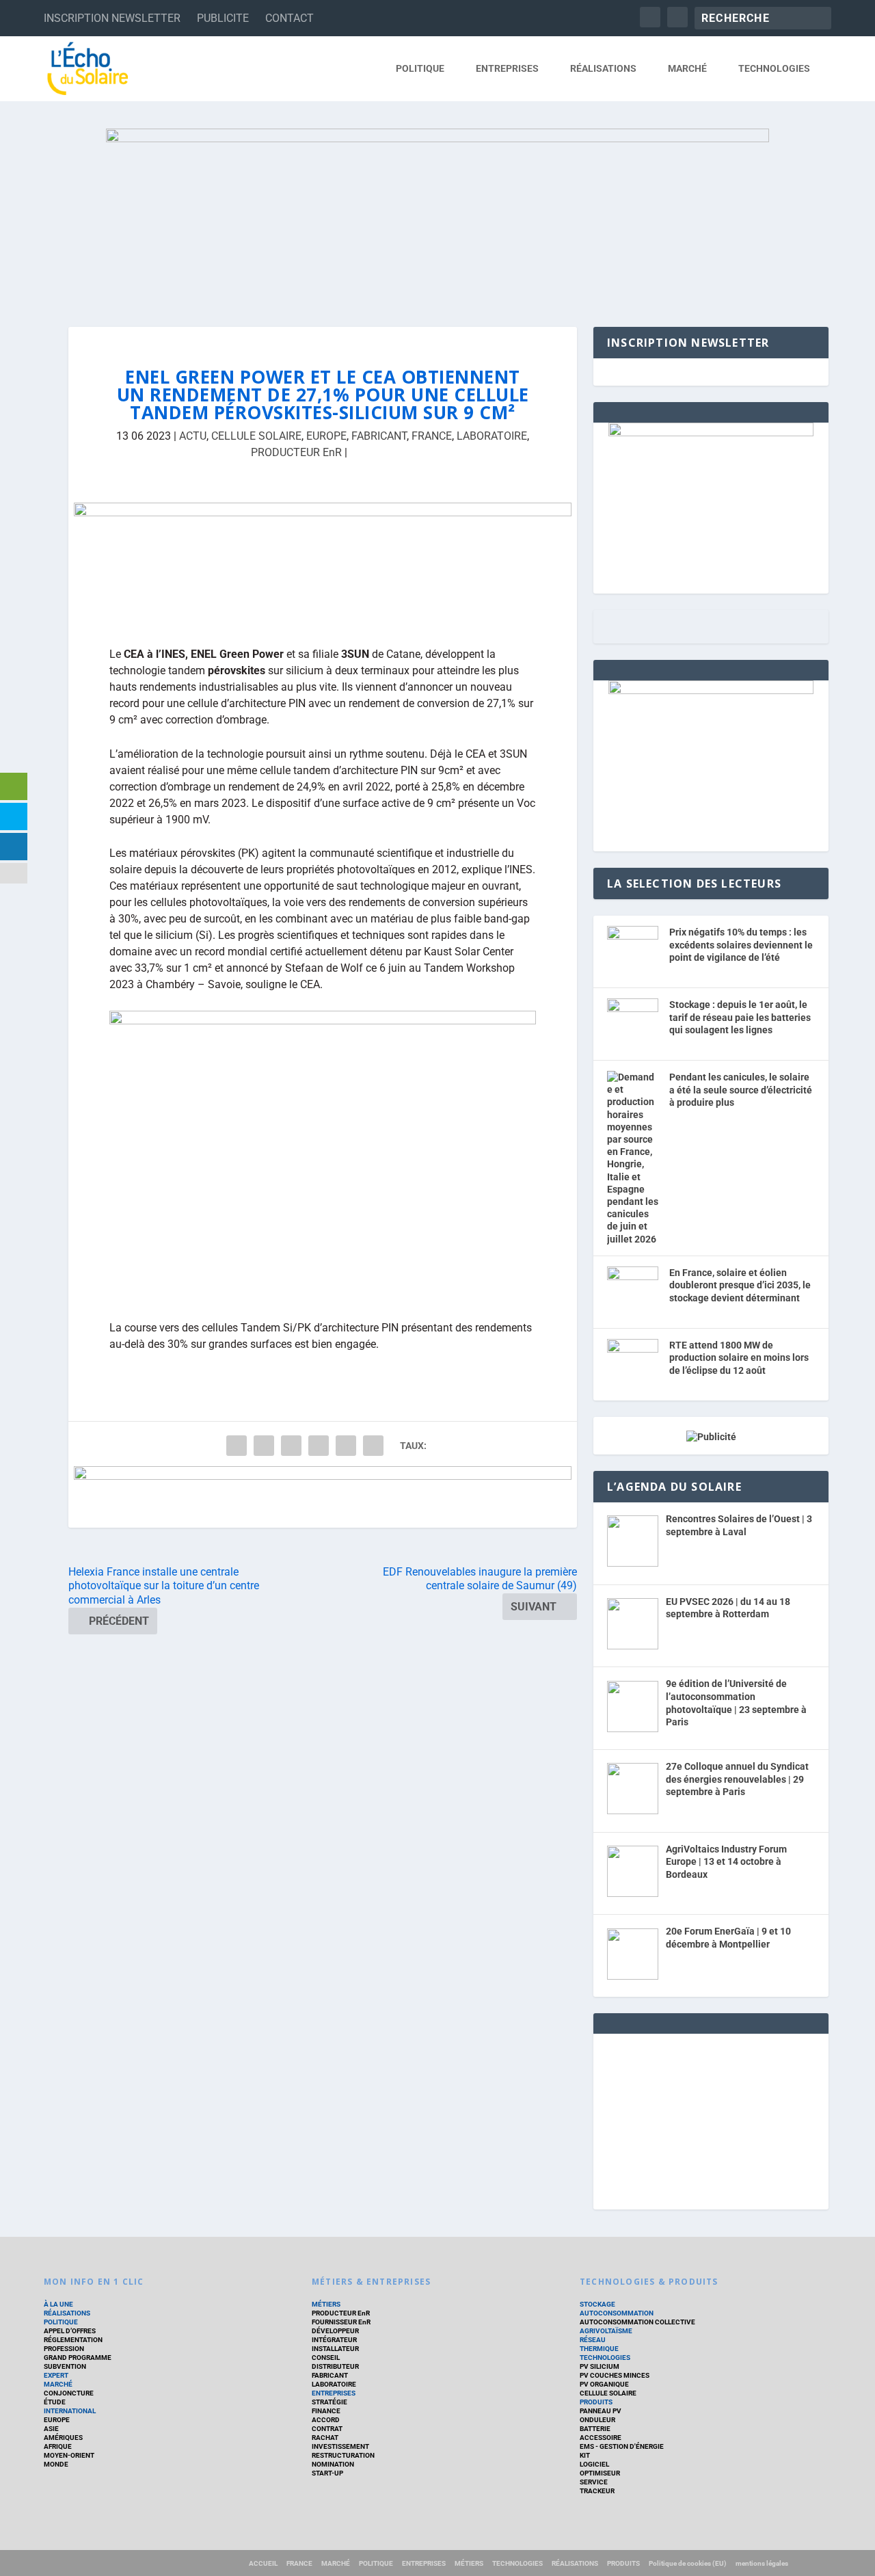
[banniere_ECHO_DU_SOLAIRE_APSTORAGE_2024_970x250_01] (437, 214)
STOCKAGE (597, 2304)
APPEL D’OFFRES (70, 2331)
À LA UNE (58, 2304)
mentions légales (762, 2563)
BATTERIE (595, 2429)
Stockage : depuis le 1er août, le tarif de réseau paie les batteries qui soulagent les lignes (740, 1017)
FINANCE (326, 2411)
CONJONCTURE (69, 2393)
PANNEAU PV (601, 2411)
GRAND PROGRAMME (78, 2358)
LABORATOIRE (492, 436)
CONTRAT (327, 2429)
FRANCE (432, 436)
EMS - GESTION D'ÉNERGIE (622, 2446)
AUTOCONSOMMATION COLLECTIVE (637, 2322)
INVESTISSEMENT (340, 2446)
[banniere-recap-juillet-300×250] (711, 691)
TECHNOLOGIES (774, 68)
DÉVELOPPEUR (335, 2331)
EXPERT (56, 2375)
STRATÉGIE (329, 2402)
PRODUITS (596, 2402)
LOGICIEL (594, 2464)
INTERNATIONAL (70, 2411)
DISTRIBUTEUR (335, 2366)
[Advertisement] (711, 2119)
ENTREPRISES (507, 68)
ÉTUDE (55, 2402)
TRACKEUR (597, 2491)
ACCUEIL (263, 2563)
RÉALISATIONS (603, 68)
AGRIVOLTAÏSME (606, 2331)
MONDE (56, 2464)
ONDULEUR (597, 2420)
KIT (585, 2455)
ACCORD (326, 2420)
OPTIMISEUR (600, 2473)
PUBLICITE (223, 18)
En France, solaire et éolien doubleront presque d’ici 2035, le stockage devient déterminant (740, 1285)
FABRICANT (379, 436)
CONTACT (290, 18)
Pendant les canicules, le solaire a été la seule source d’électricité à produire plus (741, 1090)
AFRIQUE (58, 2446)
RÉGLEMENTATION (73, 2340)
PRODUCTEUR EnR (296, 452)
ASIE (51, 2429)
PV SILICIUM (600, 2366)
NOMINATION (333, 2464)
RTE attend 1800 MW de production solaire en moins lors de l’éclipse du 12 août (739, 1358)
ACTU (193, 436)
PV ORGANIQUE (604, 2384)
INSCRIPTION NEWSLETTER (112, 18)
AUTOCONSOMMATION (617, 2313)
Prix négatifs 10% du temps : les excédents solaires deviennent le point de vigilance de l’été (741, 945)
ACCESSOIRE (601, 2438)
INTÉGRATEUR (334, 2340)
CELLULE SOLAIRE (256, 436)
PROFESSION (64, 2349)
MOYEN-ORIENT (69, 2455)
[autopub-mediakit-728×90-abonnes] (323, 1497)
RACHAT (325, 2438)
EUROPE (326, 436)
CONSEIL (326, 2358)
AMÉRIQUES (63, 2438)
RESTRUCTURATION (343, 2455)
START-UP (327, 2473)
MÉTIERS (326, 2304)
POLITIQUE (420, 68)
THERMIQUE (599, 2349)
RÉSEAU (593, 2340)
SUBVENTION (65, 2366)
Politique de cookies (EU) (688, 2563)
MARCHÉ (687, 68)
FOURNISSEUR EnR (341, 2322)
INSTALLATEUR (335, 2349)
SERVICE (594, 2482)
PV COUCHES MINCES (615, 2375)
